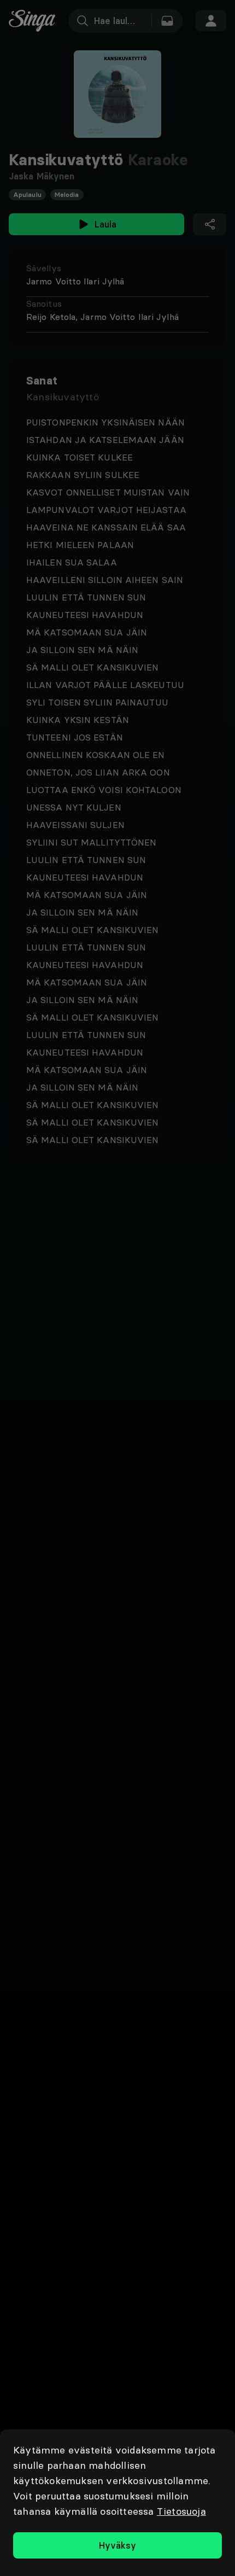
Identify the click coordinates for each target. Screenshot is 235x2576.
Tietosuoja (181, 2511)
